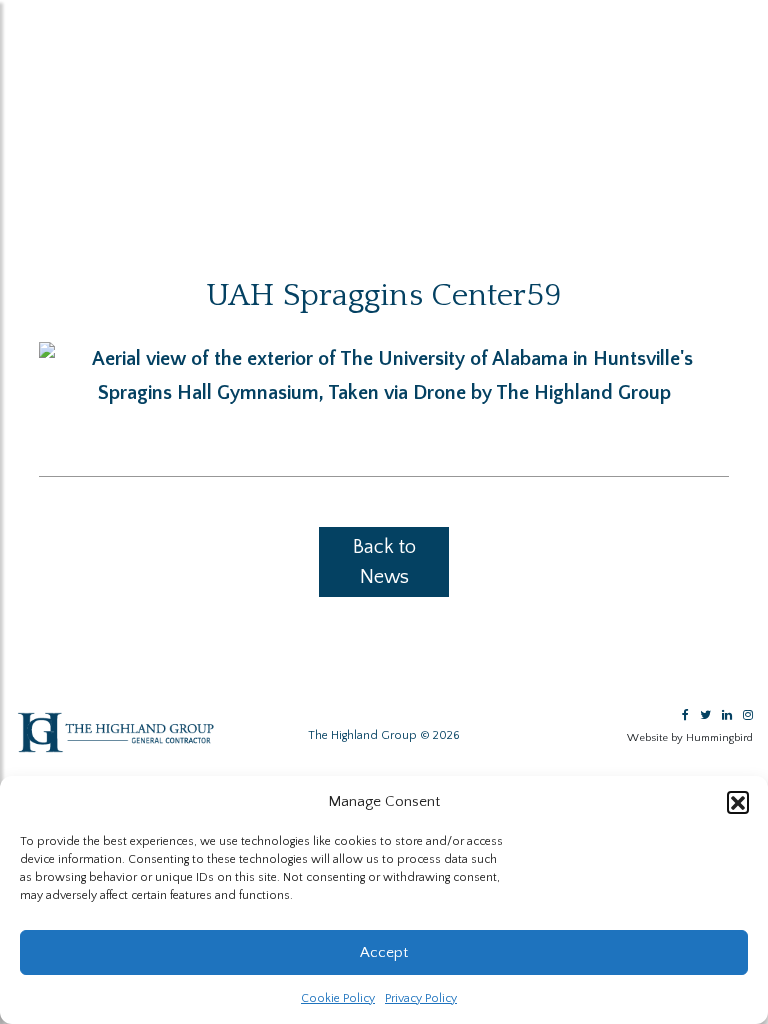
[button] (738, 802)
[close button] (28, 20)
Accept (384, 952)
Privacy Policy (421, 998)
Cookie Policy (338, 998)
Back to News (384, 562)
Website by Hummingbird (690, 738)
